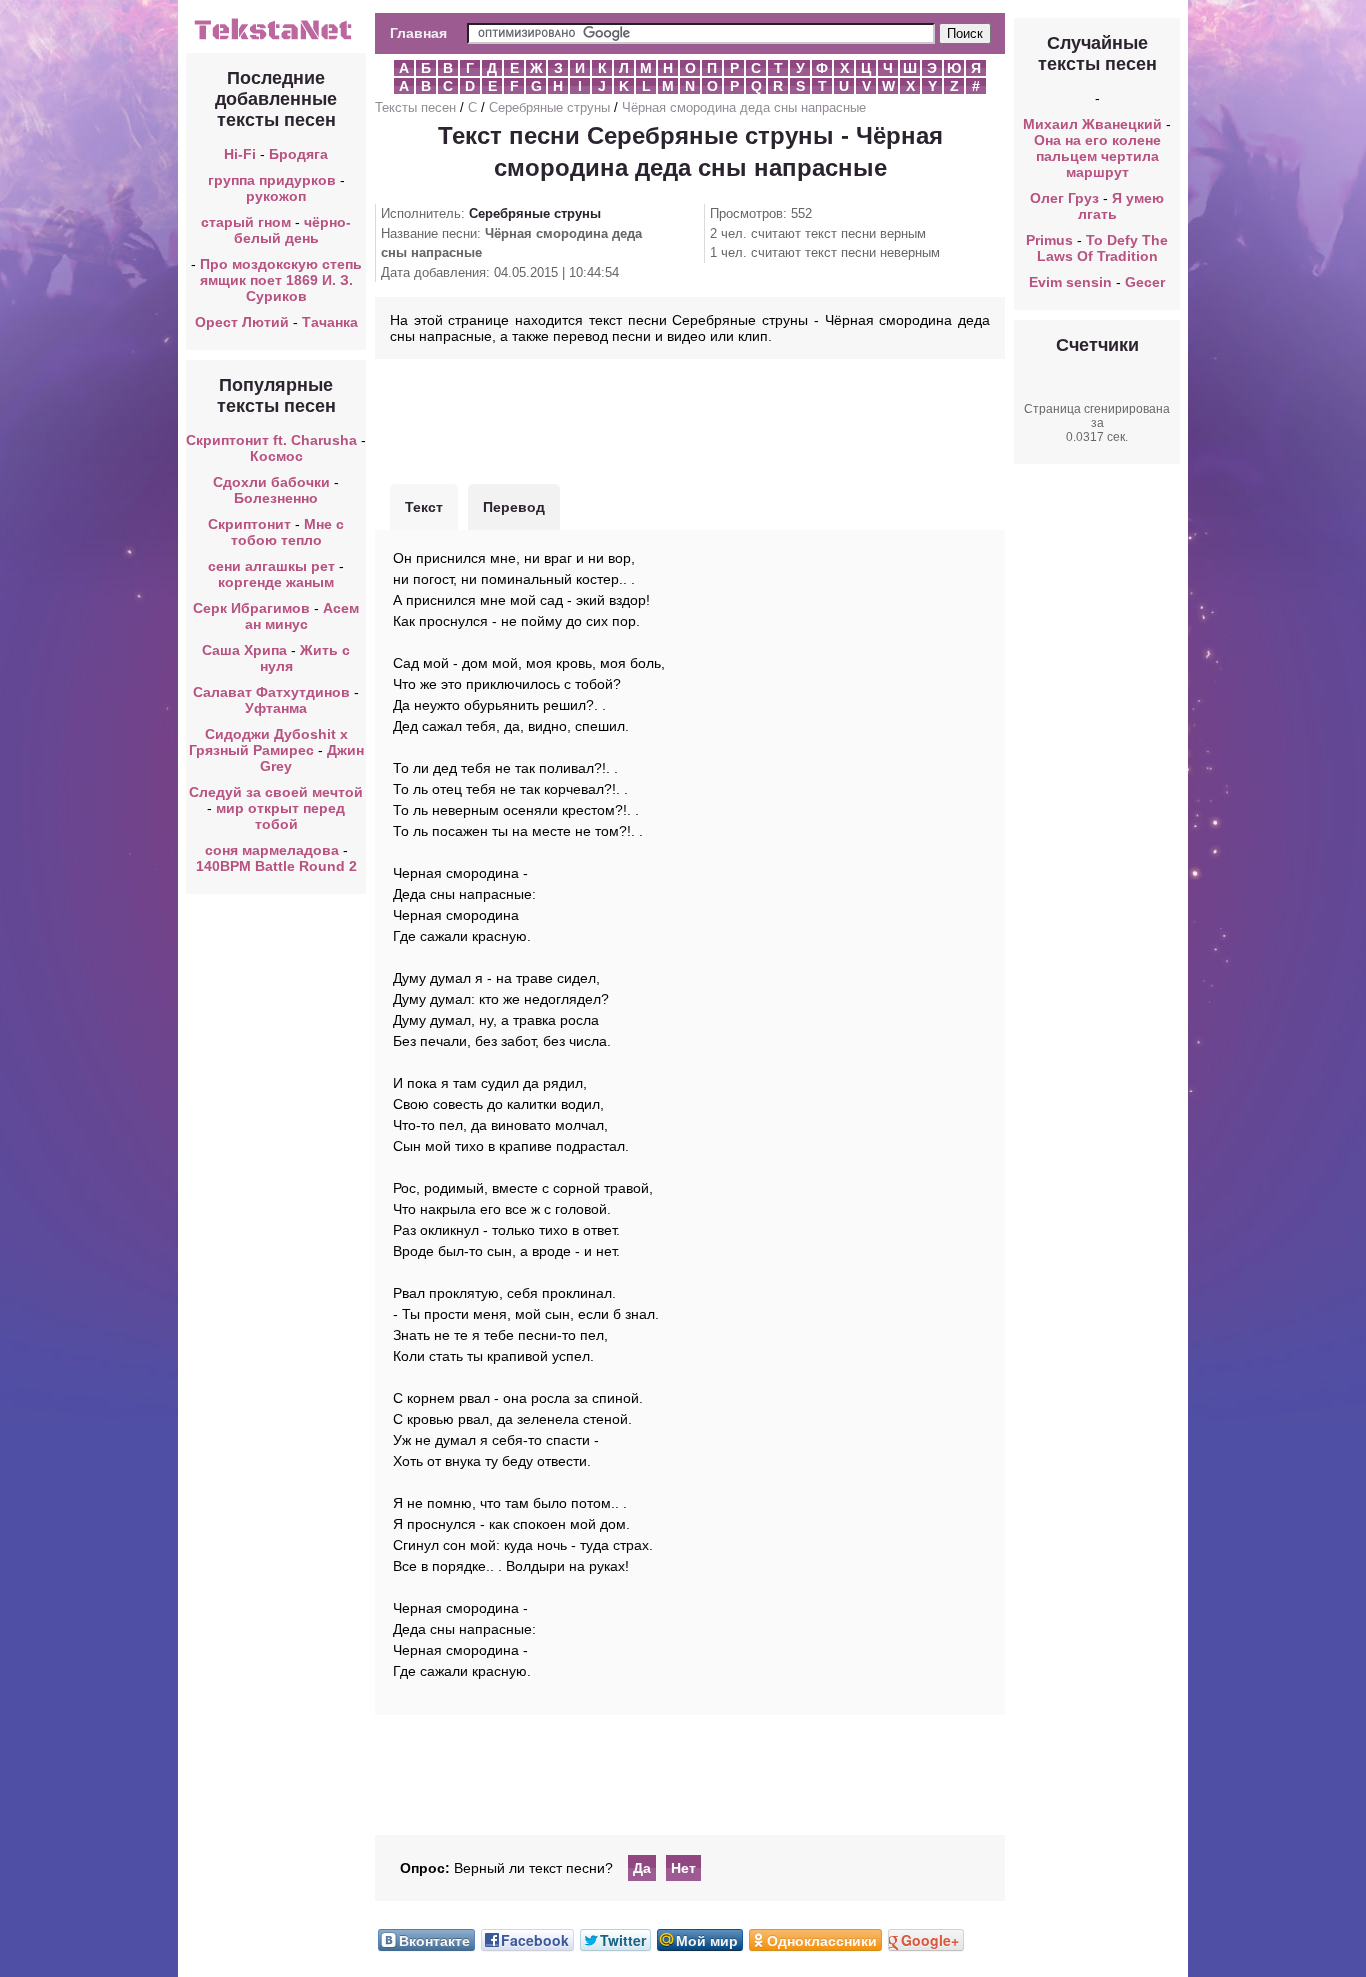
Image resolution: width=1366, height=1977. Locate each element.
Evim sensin (1070, 282)
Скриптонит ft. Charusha (271, 440)
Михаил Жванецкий (1092, 124)
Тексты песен (415, 107)
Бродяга (298, 154)
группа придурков (272, 180)
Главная (418, 33)
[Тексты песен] (276, 38)
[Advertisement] (690, 419)
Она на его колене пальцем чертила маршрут (1097, 156)
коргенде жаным (276, 582)
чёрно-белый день (293, 230)
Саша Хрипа (244, 650)
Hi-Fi (240, 154)
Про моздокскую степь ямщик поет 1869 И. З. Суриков (281, 280)
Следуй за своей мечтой (276, 792)
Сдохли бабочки (271, 482)
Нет (683, 1868)
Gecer (1145, 282)
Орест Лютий (242, 322)
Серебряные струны (549, 107)
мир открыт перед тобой (280, 816)
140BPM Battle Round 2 (276, 866)
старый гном (246, 222)
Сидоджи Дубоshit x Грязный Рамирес (268, 742)
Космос (276, 456)
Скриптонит (249, 524)
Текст (424, 507)
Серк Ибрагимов (251, 608)
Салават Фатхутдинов (271, 692)
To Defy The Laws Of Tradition (1103, 248)
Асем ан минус (302, 616)
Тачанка (330, 322)
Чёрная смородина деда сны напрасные (744, 107)
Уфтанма (276, 708)
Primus (1049, 240)
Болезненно (276, 498)
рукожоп (276, 196)
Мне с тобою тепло (288, 532)
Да (642, 1868)
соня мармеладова (272, 850)
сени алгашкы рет (273, 566)
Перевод (514, 507)
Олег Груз (1064, 198)
